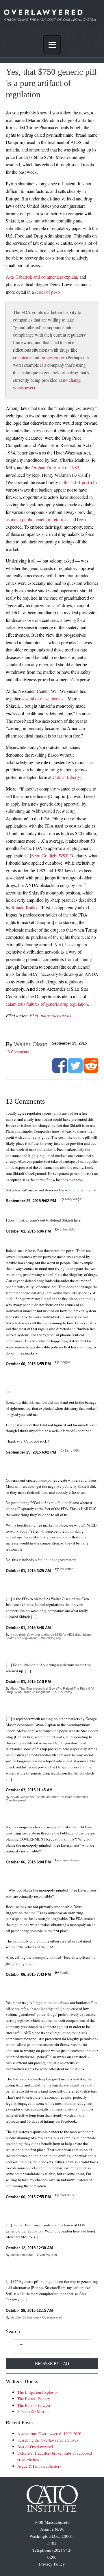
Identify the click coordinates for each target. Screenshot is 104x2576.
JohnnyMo (67, 1229)
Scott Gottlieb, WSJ (49, 856)
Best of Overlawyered (35, 2447)
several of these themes (42, 699)
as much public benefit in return (35, 519)
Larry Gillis (73, 1450)
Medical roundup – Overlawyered (34, 2255)
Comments (17, 1052)
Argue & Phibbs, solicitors (39, 2466)
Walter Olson (31, 1044)
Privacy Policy (52, 2564)
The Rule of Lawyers (35, 2405)
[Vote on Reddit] (91, 1071)
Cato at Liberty (66, 777)
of (48, 292)
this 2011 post (77, 482)
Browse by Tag (52, 2363)
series (40, 292)
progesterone (52, 357)
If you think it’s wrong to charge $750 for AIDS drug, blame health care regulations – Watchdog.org (49, 1636)
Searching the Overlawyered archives (48, 2440)
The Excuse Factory (34, 2399)
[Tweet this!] (75, 1071)
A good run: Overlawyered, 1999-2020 (49, 2434)
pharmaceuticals (56, 1015)
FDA (34, 1015)
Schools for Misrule (33, 2412)
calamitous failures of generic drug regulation (47, 1004)
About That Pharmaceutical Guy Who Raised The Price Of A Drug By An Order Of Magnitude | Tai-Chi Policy (50, 1690)
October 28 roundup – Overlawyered (36, 2317)
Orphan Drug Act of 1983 (55, 467)
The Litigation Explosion (38, 2392)
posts (56, 292)
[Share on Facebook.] (60, 1071)
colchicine (22, 357)
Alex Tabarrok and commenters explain (41, 277)
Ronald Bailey (25, 907)
